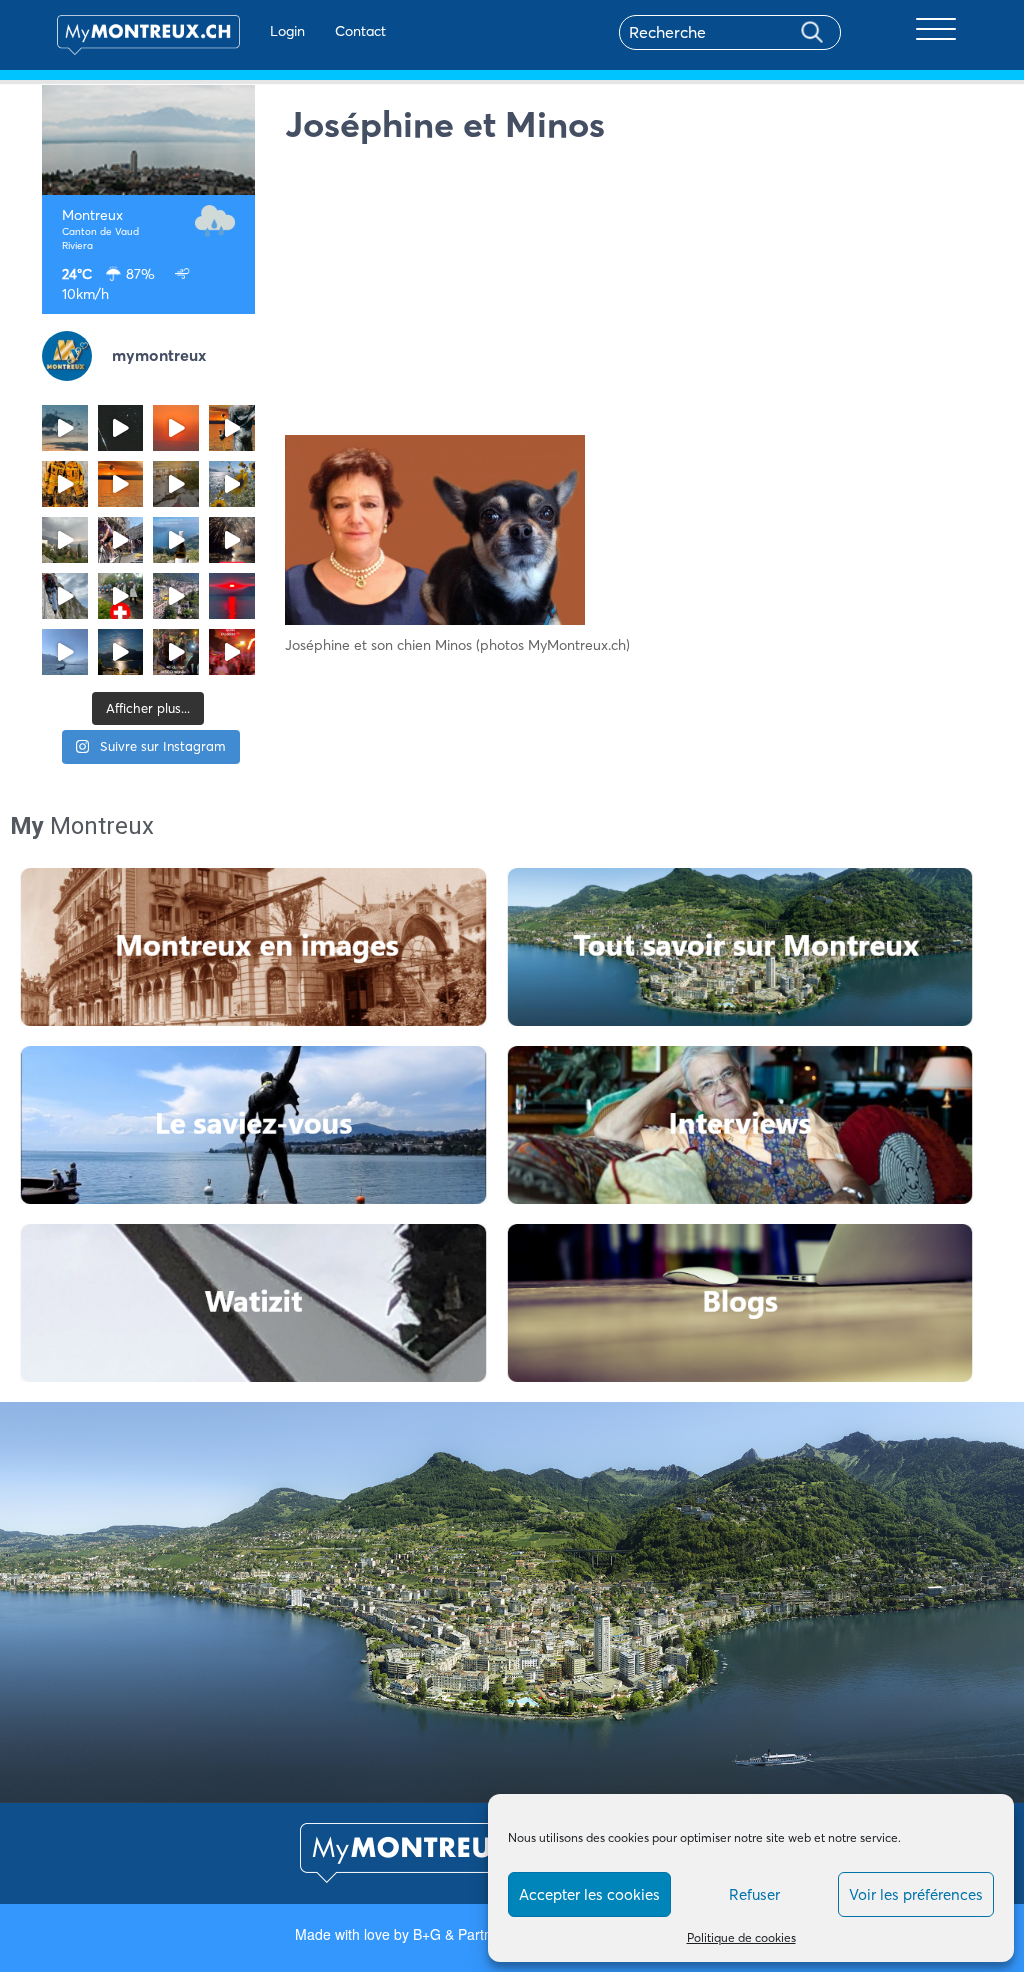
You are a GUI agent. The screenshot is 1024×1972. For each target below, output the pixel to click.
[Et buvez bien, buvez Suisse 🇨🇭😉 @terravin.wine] (176, 540)
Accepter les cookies (589, 1894)
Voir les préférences (916, 1894)
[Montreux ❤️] (176, 652)
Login (287, 31)
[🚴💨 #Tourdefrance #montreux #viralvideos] (121, 540)
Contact (360, 31)
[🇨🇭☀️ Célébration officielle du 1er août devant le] (121, 596)
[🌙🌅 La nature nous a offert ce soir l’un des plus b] (176, 428)
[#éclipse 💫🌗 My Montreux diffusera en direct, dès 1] (121, 484)
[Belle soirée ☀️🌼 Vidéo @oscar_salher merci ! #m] (232, 484)
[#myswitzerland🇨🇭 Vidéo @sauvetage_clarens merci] (232, 540)
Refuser (754, 1894)
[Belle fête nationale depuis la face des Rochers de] (65, 596)
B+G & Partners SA (473, 1934)
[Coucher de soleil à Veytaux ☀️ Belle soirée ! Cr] (232, 596)
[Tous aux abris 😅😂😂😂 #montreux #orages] (65, 540)
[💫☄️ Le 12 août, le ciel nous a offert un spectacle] (121, 428)
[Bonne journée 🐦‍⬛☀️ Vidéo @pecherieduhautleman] (65, 652)
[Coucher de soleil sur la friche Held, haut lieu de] (176, 484)
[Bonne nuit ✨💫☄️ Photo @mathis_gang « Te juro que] (121, 652)
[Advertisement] (634, 295)
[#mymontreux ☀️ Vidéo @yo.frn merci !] (176, 596)
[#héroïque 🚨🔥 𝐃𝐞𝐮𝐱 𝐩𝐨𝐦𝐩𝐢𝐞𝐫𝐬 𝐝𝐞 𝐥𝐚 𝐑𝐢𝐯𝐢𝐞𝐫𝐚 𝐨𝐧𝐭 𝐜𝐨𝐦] (65, 484)
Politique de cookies (741, 1937)
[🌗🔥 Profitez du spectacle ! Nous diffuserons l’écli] (232, 428)
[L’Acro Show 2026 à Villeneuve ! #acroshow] (65, 428)
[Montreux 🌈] (232, 652)
